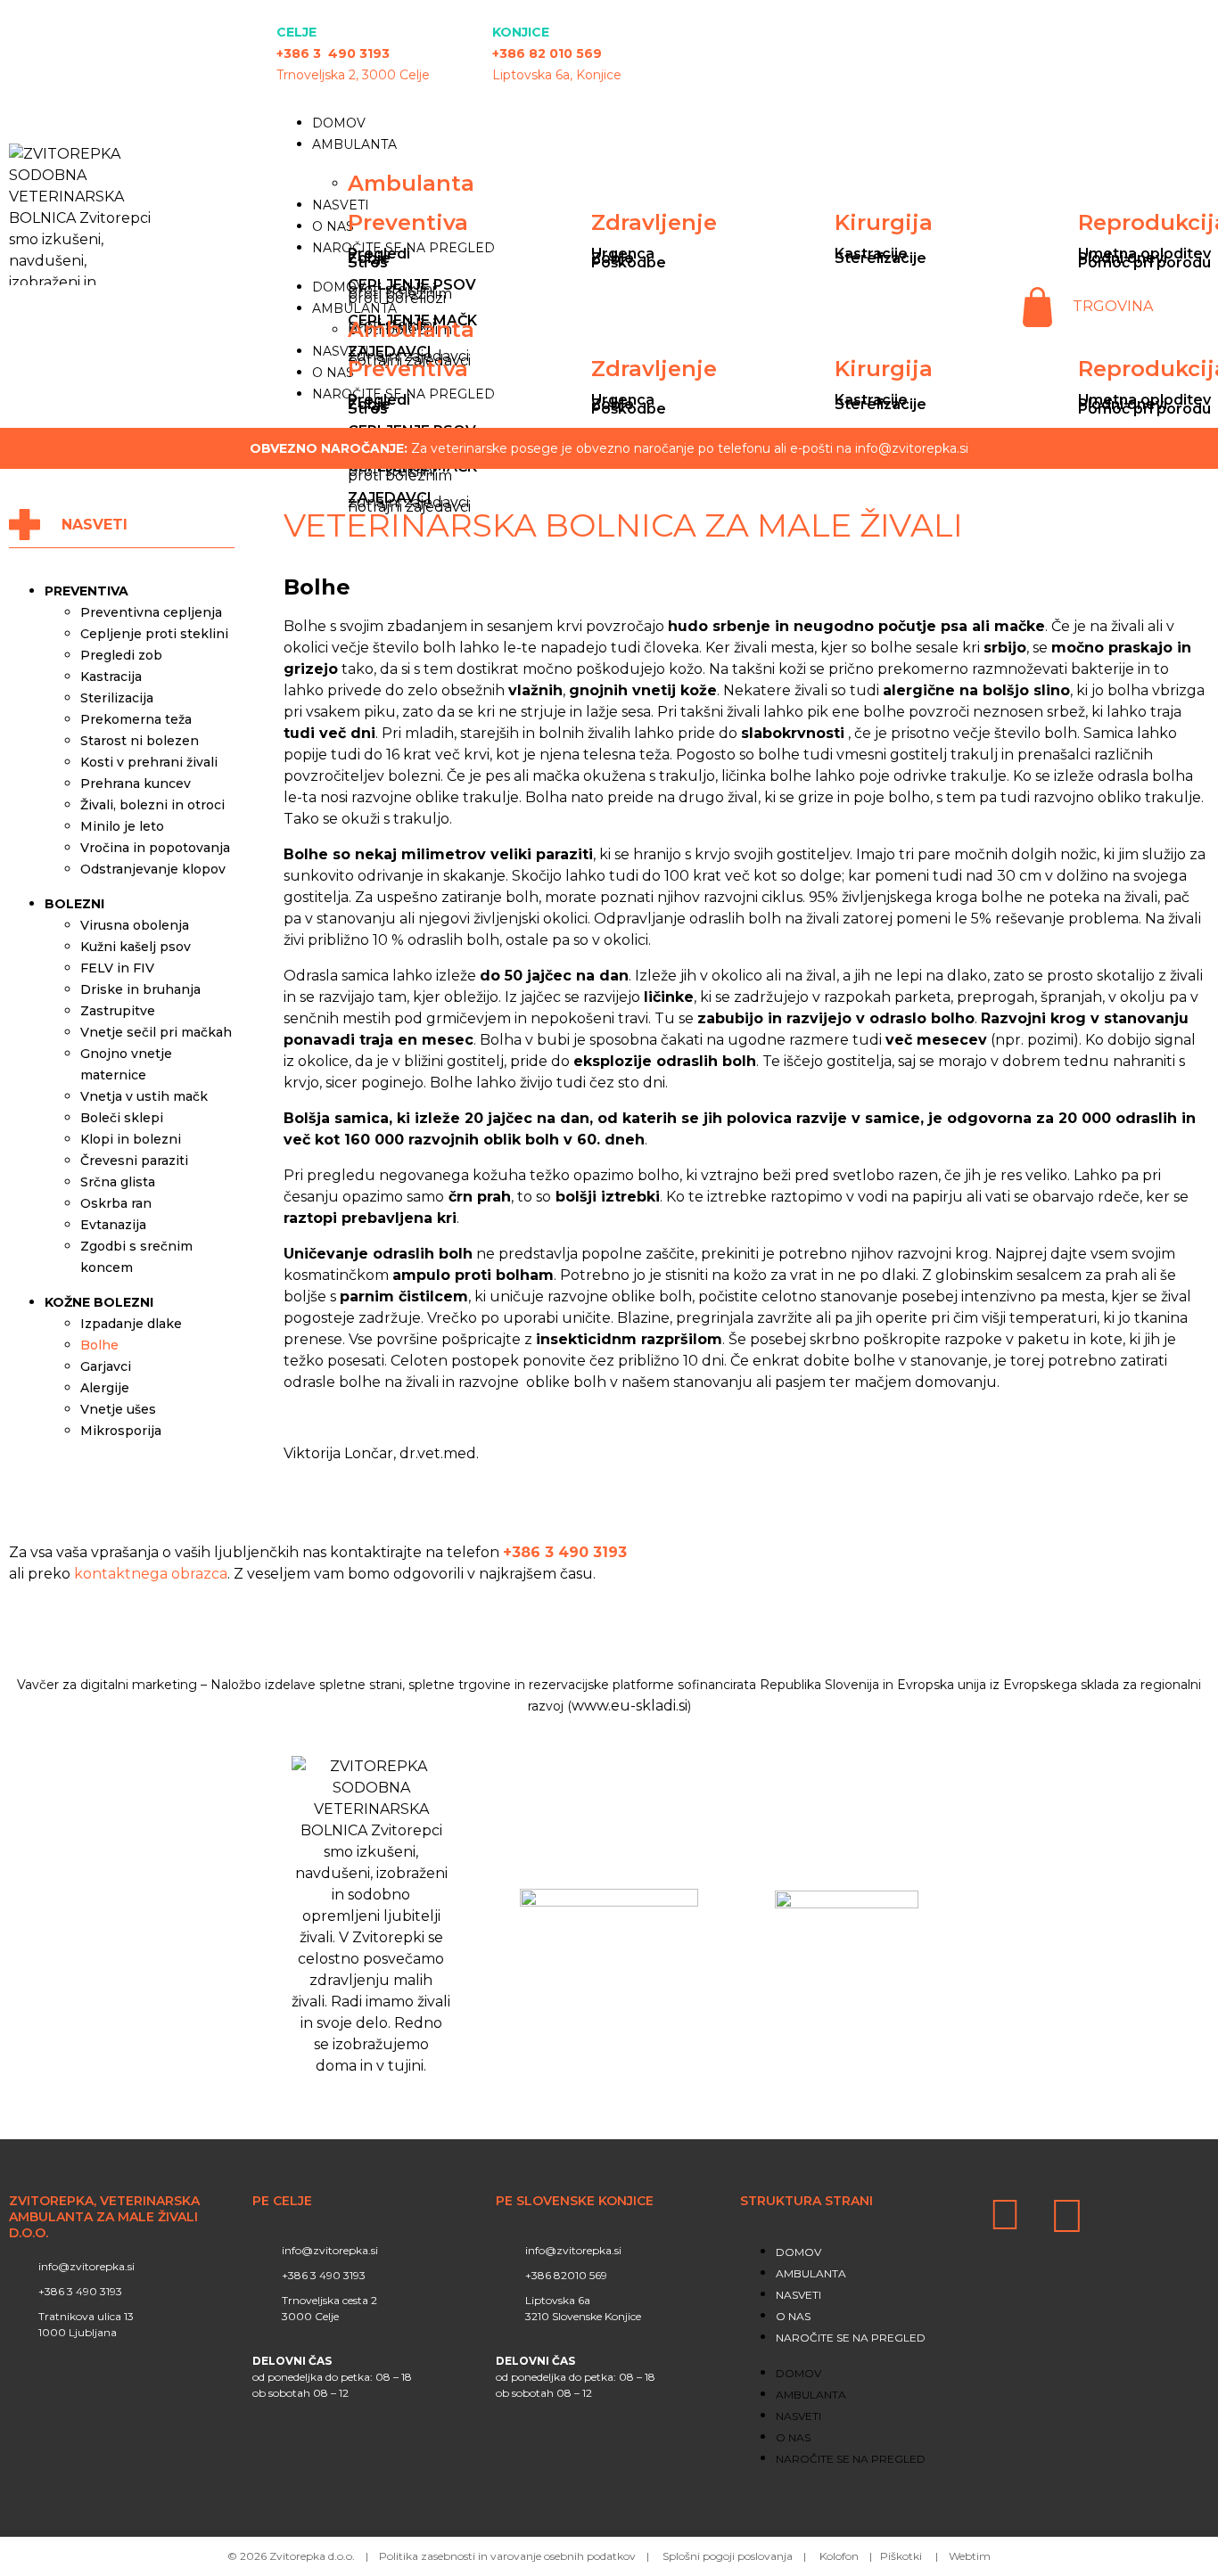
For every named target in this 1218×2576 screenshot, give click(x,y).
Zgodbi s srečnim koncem (136, 1257)
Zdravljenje (654, 222)
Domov (339, 123)
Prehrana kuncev (136, 783)
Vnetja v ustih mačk (144, 1096)
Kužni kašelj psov (136, 947)
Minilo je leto (122, 826)
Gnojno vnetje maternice (126, 1064)
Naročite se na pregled (851, 2338)
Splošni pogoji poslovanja (728, 2556)
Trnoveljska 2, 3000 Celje (353, 75)
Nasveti (341, 205)
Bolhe (99, 1345)
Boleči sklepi (122, 1118)
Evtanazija (113, 1225)
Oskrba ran (116, 1203)
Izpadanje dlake (131, 1324)
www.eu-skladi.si (630, 1706)
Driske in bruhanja (140, 989)
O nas (333, 226)
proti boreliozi (397, 298)
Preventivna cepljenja (151, 612)
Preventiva (408, 222)
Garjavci (106, 1366)
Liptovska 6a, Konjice (557, 75)
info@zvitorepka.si (912, 448)
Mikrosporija (121, 1431)
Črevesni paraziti (134, 1161)
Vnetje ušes (118, 1409)
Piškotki (902, 2556)
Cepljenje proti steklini (154, 634)
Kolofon (839, 2556)
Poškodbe (629, 263)
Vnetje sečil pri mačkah (156, 1032)
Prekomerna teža (136, 719)
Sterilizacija (117, 698)
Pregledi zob (121, 655)
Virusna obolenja (135, 925)
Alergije (105, 1388)
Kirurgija (884, 222)
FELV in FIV (117, 968)
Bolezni (74, 904)
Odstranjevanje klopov (153, 869)
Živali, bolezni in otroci (152, 805)
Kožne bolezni (99, 1302)
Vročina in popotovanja (155, 848)
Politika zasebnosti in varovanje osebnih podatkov (507, 2556)
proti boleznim (400, 476)
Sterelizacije (881, 258)
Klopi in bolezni (131, 1139)
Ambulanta (354, 144)
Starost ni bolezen (140, 741)
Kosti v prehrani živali (149, 762)
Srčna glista (118, 1182)
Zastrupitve (118, 1011)
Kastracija (111, 677)
